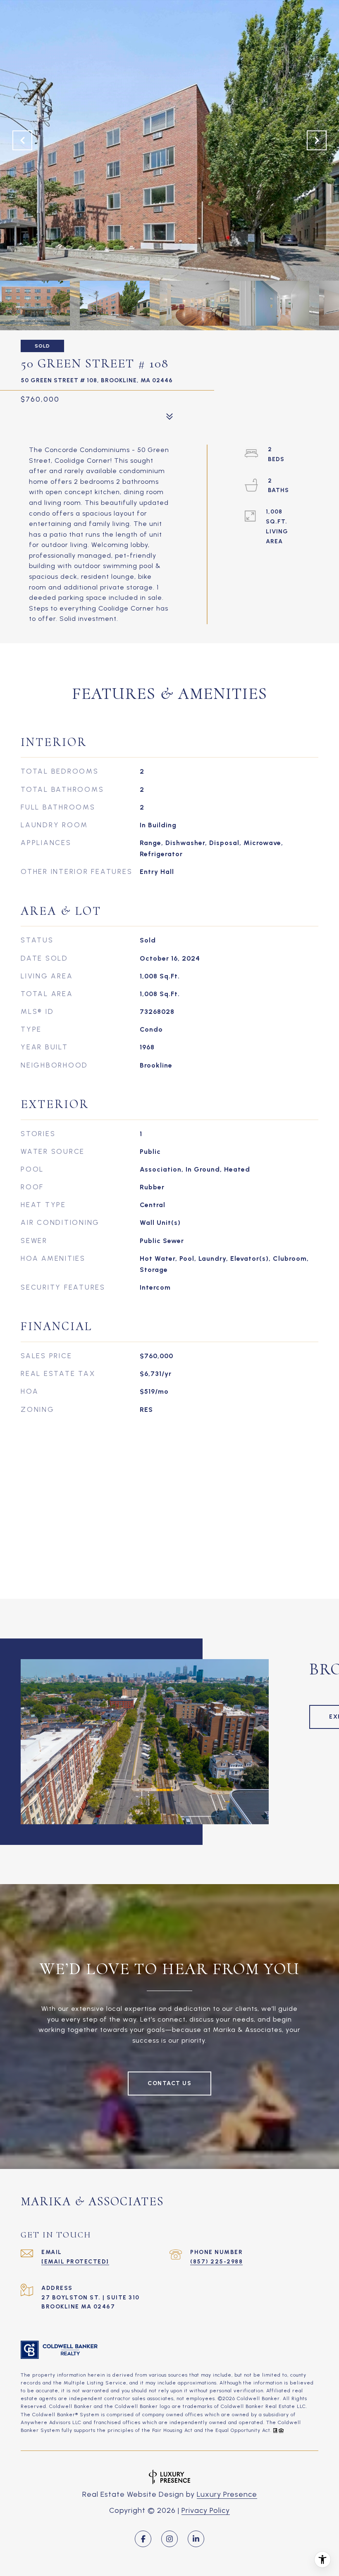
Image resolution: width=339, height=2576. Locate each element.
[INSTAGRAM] (169, 2539)
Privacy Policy (206, 2510)
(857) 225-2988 (216, 2262)
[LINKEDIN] (196, 2539)
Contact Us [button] (169, 2083)
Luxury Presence (227, 2494)
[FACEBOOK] (143, 2539)
